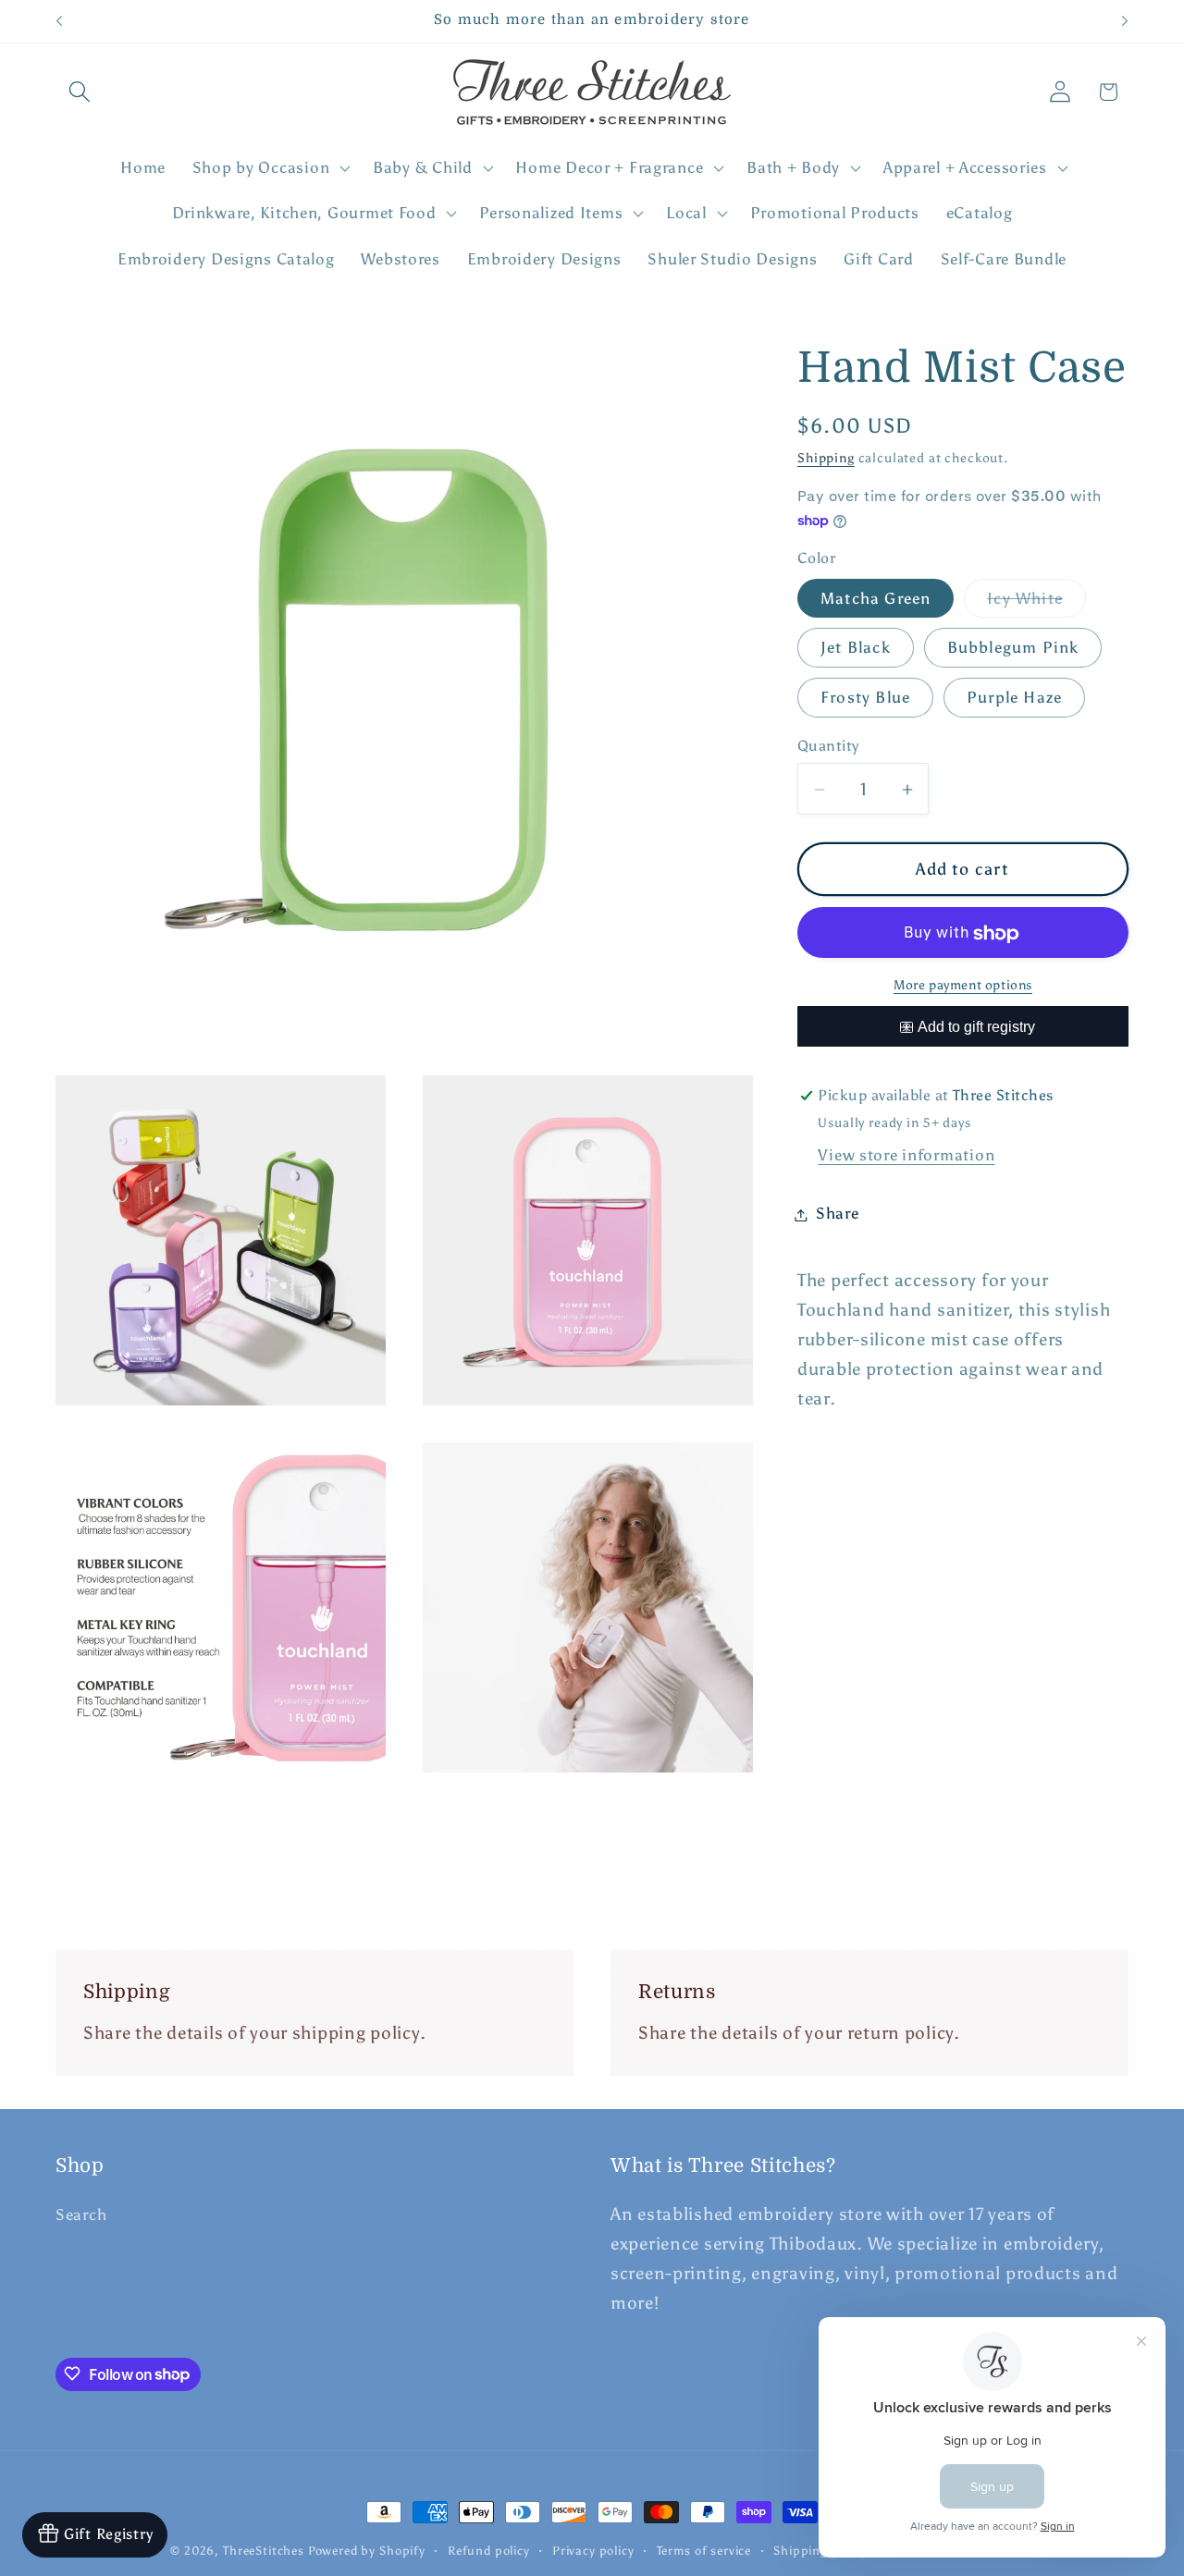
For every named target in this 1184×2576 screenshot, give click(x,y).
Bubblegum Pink (1013, 648)
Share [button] (838, 1214)
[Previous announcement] (59, 21)
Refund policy (489, 2550)
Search (81, 2215)
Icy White (1036, 604)
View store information (906, 1156)
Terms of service (704, 2550)
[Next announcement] (1125, 21)
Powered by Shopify (367, 2550)
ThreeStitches (264, 2550)
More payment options (963, 986)
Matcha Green (876, 599)
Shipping (826, 459)
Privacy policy (593, 2550)
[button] (80, 92)
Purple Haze (1014, 698)
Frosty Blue (865, 698)
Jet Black (856, 648)
